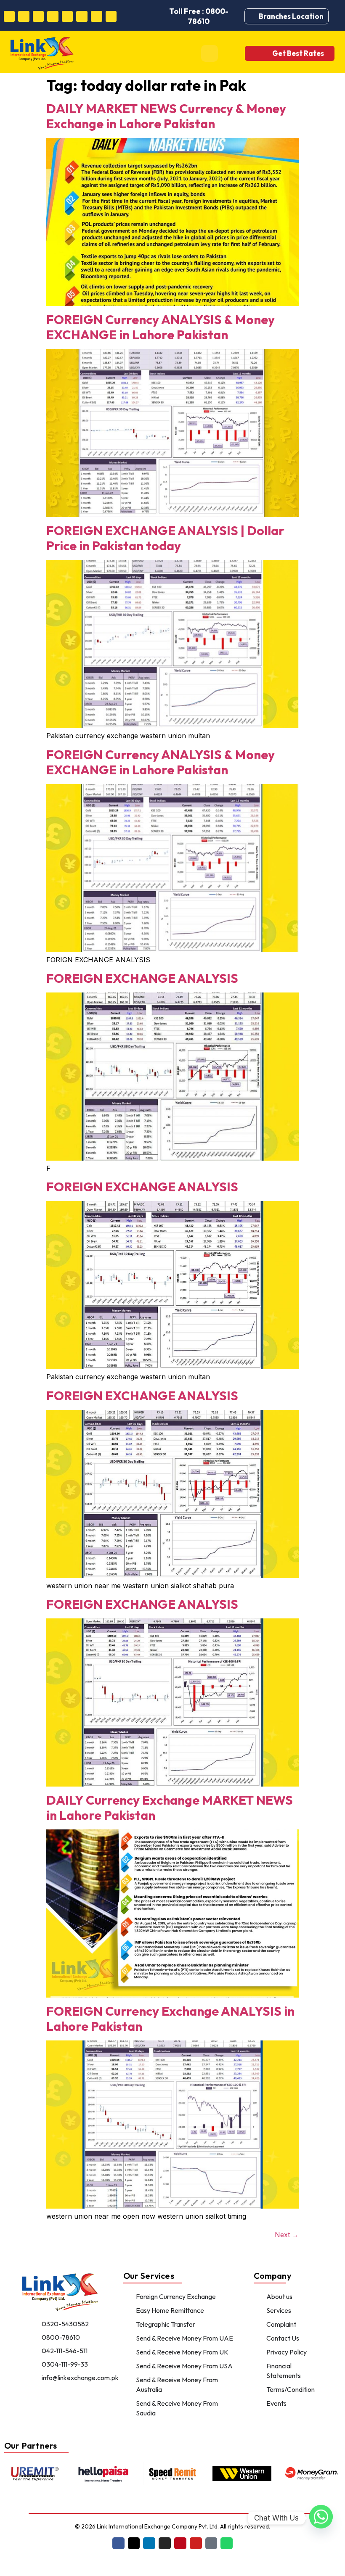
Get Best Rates (298, 53)
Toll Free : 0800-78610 (199, 16)
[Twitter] (24, 17)
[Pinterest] (68, 17)
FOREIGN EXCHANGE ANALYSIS (142, 978)
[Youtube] (82, 17)
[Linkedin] (38, 17)
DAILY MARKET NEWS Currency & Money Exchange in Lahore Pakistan (166, 116)
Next (287, 2235)
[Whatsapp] (111, 17)
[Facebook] (9, 17)
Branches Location (291, 16)
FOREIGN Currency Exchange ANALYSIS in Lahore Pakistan (170, 2019)
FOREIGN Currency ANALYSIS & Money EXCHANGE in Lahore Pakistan (161, 327)
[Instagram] (53, 17)
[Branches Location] (254, 16)
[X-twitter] (134, 2543)
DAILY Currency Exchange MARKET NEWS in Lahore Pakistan (170, 1808)
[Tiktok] (97, 17)
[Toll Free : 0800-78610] (152, 16)
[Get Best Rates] (261, 53)
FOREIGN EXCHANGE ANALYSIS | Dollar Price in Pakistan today (165, 538)
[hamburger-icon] (210, 53)
